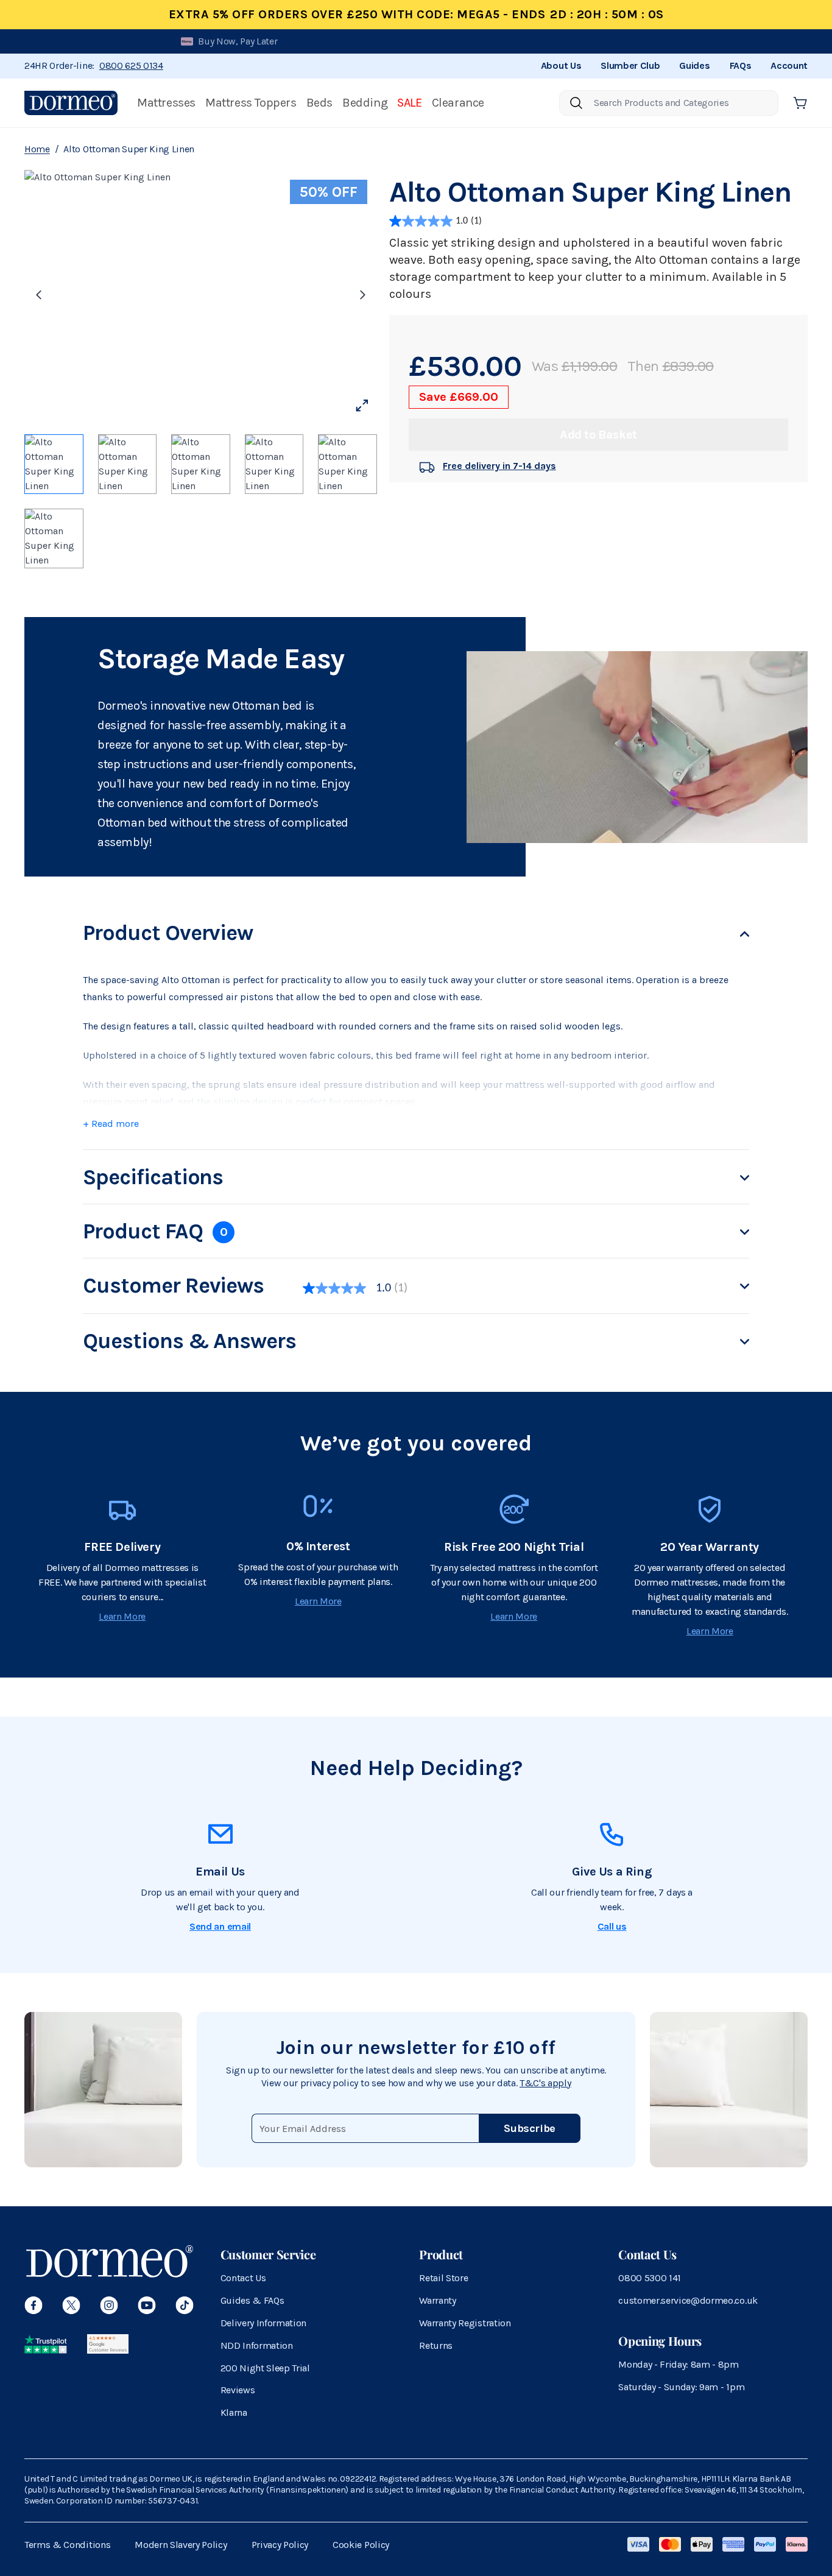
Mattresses (166, 103)
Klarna (234, 2412)
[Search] (576, 103)
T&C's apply (545, 2083)
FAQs (741, 65)
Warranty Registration (465, 2323)
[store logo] (71, 103)
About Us (561, 65)
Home (37, 149)
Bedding (365, 103)
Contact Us (243, 2278)
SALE (409, 103)
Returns (436, 2345)
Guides (694, 65)
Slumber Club (630, 65)
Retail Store (443, 2278)
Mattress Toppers (251, 103)
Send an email (220, 1926)
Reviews (238, 2390)
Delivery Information (264, 2323)
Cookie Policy (361, 2545)
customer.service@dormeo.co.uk (688, 2300)
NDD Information (257, 2345)
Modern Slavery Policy (181, 2545)
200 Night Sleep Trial (265, 2368)
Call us (612, 1926)
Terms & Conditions (67, 2545)
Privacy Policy (280, 2545)
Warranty (437, 2300)
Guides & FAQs (252, 2300)
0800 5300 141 (650, 2278)
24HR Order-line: (94, 65)
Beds (319, 103)
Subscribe (530, 2128)
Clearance (458, 103)
